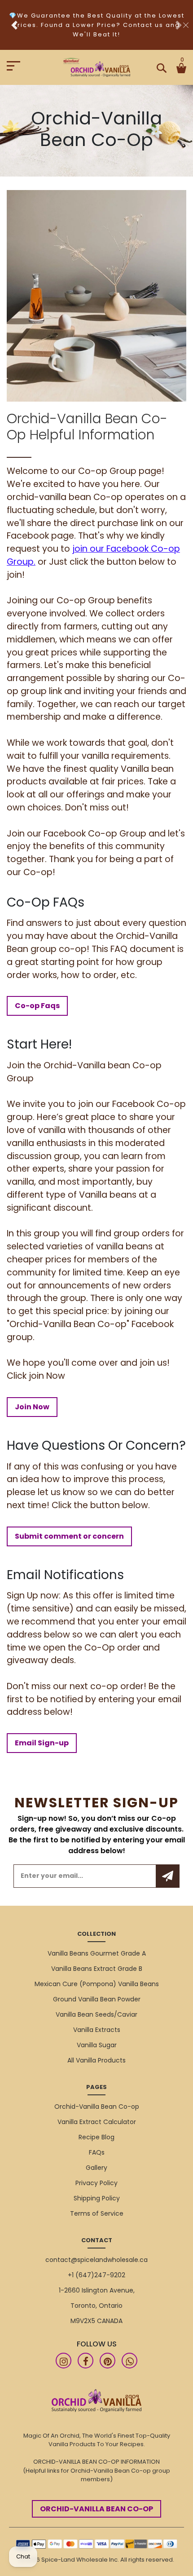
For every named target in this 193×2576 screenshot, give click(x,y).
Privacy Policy (96, 2183)
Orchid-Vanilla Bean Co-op (97, 2107)
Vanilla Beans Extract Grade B (97, 1969)
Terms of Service (97, 2213)
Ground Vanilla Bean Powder (97, 1999)
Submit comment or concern (69, 1536)
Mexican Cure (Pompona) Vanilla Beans (97, 1984)
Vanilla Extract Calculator (97, 2122)
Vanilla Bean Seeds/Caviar (96, 2014)
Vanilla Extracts (97, 2030)
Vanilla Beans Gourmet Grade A (97, 1953)
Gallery (96, 2168)
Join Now (32, 1407)
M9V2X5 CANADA (96, 2321)
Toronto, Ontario (96, 2306)
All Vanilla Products (96, 2060)
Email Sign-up (42, 1743)
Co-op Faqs (37, 1006)
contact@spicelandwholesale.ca (96, 2260)
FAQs (97, 2152)
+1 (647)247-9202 (96, 2275)
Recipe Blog (96, 2137)
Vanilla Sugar (97, 2045)
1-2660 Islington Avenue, (97, 2290)
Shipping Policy (97, 2198)
